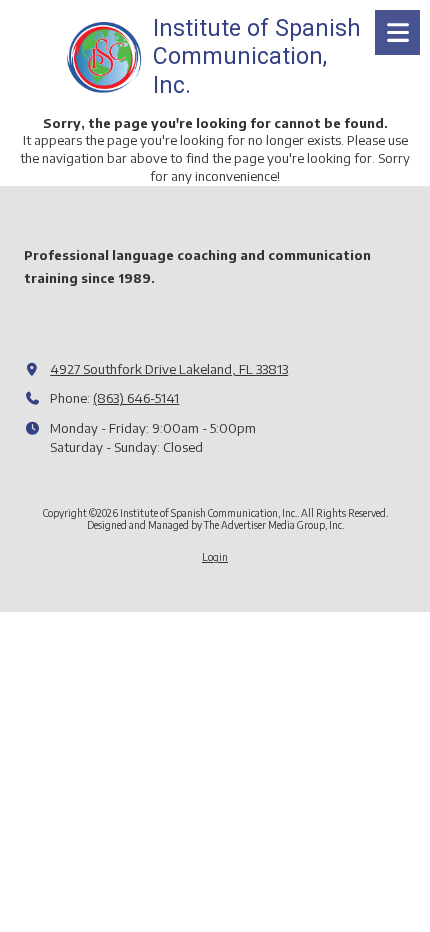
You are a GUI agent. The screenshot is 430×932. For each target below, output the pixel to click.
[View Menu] (397, 32)
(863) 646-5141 (136, 398)
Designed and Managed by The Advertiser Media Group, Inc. (215, 525)
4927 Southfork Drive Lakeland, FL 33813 (169, 369)
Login (215, 557)
